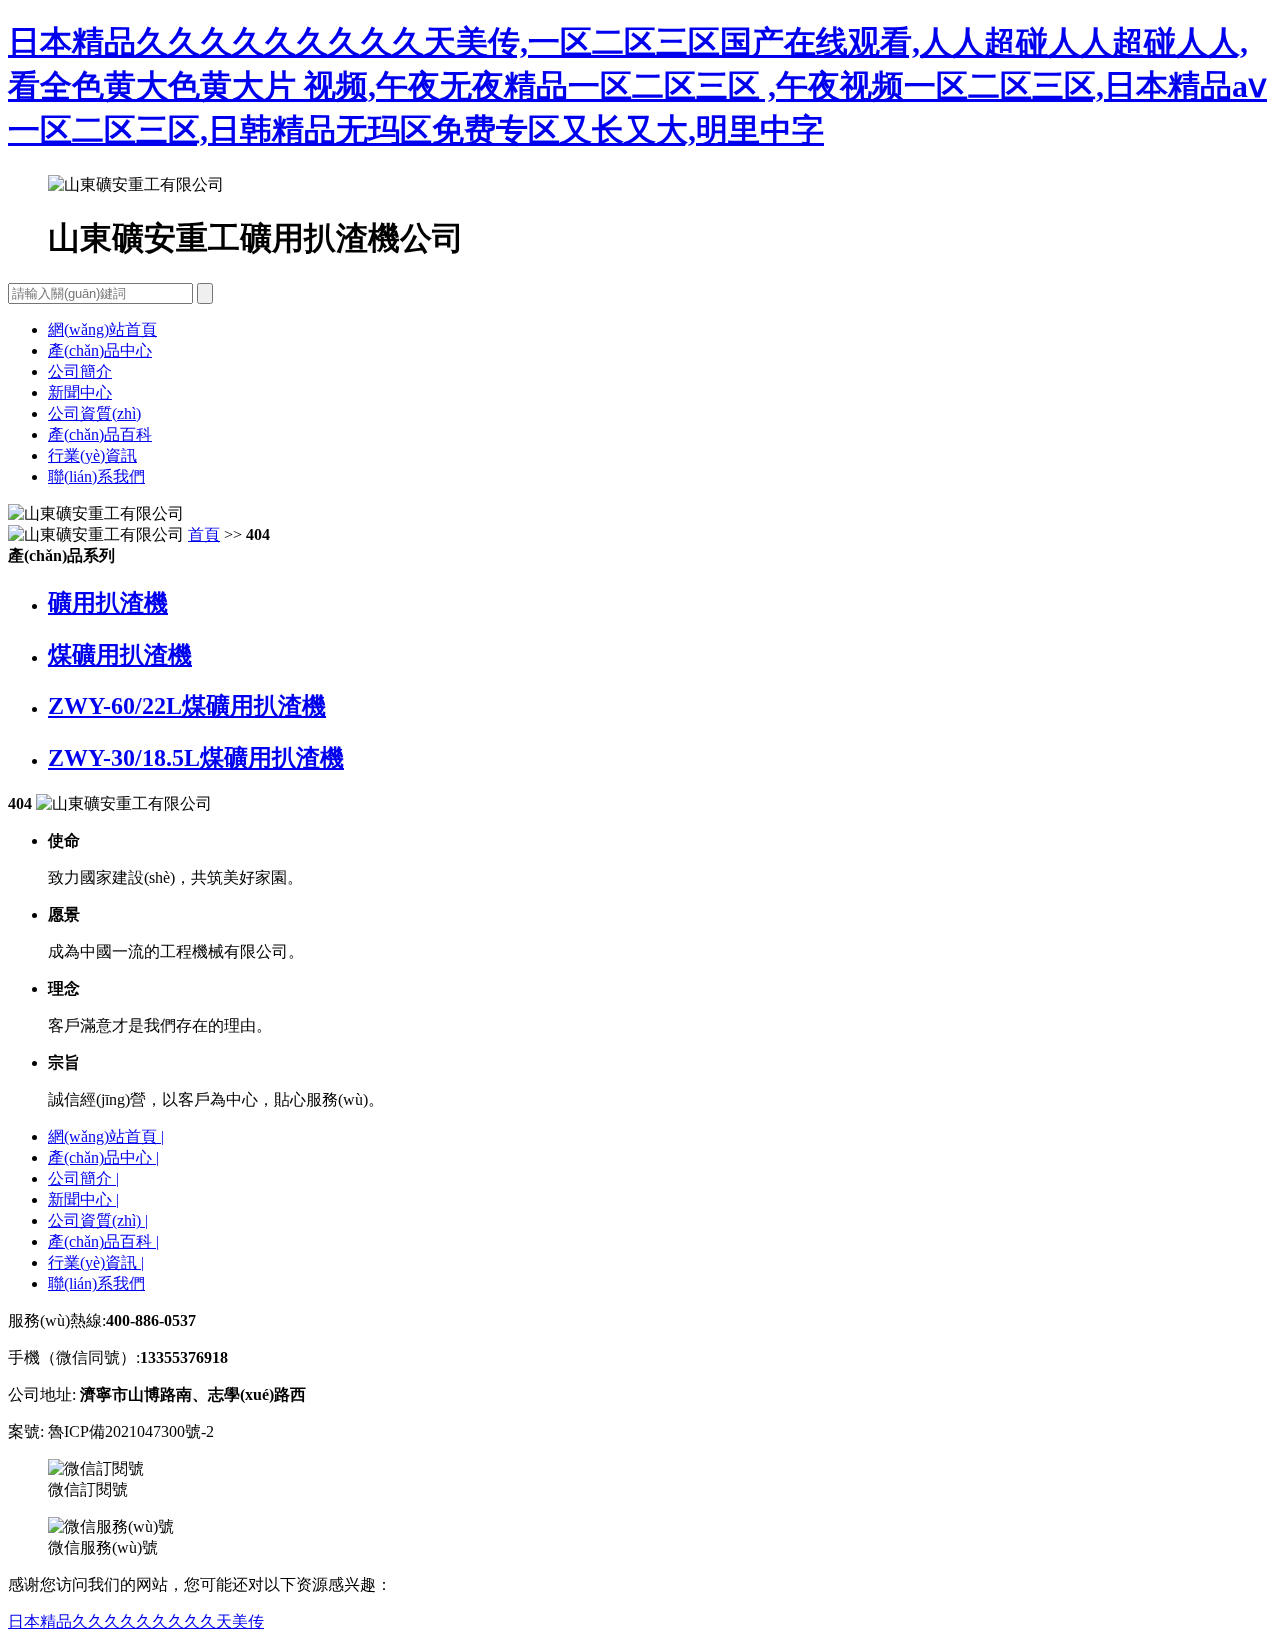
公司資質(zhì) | (98, 1220)
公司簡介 (80, 371)
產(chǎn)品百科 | (103, 1241)
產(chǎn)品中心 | (103, 1157)
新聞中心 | (83, 1199)
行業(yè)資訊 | (96, 1262)
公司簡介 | (83, 1178)
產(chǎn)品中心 (100, 350)
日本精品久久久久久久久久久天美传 (136, 1621)
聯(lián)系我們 (96, 476)
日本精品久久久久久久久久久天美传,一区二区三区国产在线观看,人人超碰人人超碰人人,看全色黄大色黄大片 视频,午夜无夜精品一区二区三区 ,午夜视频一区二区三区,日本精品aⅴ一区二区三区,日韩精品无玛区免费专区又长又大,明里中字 (637, 86)
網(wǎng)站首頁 (102, 329)
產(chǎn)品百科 (100, 434)
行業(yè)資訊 (92, 455)
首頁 (204, 534)
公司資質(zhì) (94, 413)
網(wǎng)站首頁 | (106, 1136)
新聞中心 (80, 392)
